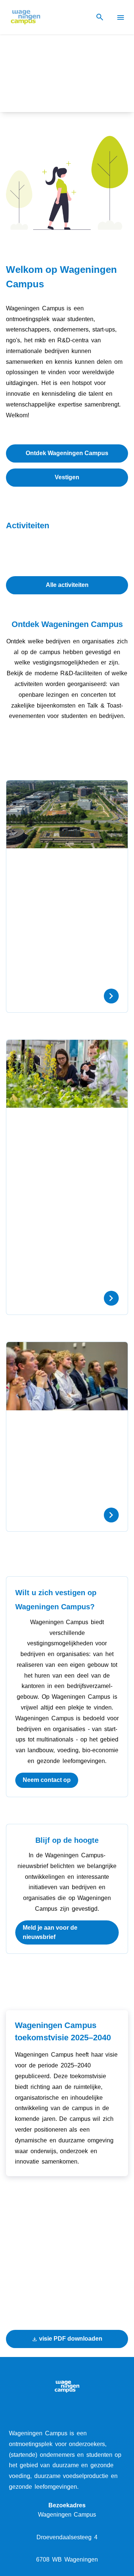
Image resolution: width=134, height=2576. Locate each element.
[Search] (100, 17)
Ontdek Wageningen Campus (67, 453)
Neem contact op (47, 1780)
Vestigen (67, 477)
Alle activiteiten (67, 585)
